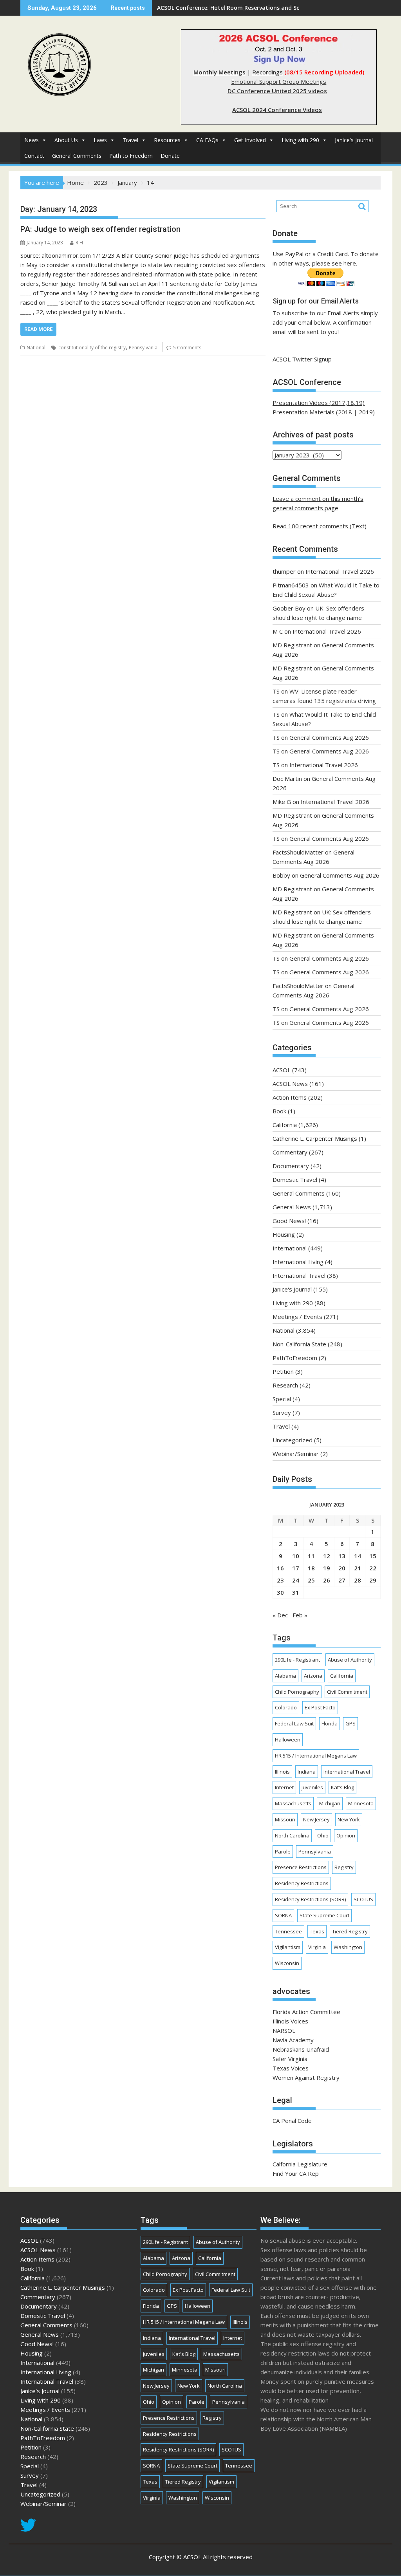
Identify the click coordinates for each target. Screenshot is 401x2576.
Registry (344, 1867)
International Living (298, 1262)
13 (342, 1556)
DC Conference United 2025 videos (277, 91)
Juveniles (312, 1787)
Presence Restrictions (301, 1867)
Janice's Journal (354, 140)
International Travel (299, 1275)
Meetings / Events (297, 1317)
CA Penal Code (292, 2121)
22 (373, 1568)
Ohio (323, 1835)
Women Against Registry (306, 2077)
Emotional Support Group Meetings (279, 81)
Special (282, 1399)
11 (311, 1556)
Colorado (286, 1707)
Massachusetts (293, 1803)
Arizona (313, 1676)
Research (285, 1385)
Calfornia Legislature (300, 2164)
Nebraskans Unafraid (301, 2049)
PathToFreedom (295, 1358)
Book (279, 1111)
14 (358, 1556)
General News (292, 1207)
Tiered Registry (350, 1931)
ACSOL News (290, 1084)
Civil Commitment (347, 1692)
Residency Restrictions (302, 1883)
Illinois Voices (290, 2021)
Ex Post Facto (320, 1707)
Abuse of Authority (350, 1660)
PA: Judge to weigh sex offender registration (100, 229)
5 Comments (187, 348)
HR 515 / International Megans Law (316, 1756)
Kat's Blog (342, 1787)
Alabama (285, 1676)
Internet (284, 1787)
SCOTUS (363, 1899)
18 (311, 1568)
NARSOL (284, 2030)
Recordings (267, 72)
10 (296, 1556)
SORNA (283, 1915)
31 (296, 1592)
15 (373, 1556)
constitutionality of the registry (92, 348)
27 (342, 1580)
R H (79, 243)
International (290, 1248)
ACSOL (282, 1070)
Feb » (300, 1615)
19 (327, 1568)
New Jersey (316, 1819)
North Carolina (292, 1835)
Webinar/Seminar (296, 1454)
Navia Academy (293, 2040)
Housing (284, 1234)
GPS (350, 1723)
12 (327, 1556)
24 (296, 1580)
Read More (38, 329)
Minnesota (361, 1803)
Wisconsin (287, 1963)
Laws (100, 140)
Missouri (285, 1819)
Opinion (346, 1835)
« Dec (280, 1615)
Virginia (317, 1947)
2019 (366, 412)
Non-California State (299, 1344)
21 (358, 1568)
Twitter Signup (312, 359)
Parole (283, 1852)
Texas (317, 1931)
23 (280, 1580)
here (350, 263)
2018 (345, 412)
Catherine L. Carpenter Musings (315, 1138)
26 (327, 1580)
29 (373, 1580)
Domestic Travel (295, 1180)
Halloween (288, 1740)
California (285, 1125)
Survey (282, 1413)
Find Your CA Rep (296, 2173)
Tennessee (288, 1931)
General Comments (77, 156)
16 (280, 1568)
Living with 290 (300, 140)
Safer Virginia (290, 2059)
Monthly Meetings (219, 72)
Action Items (290, 1097)
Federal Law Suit (294, 1723)
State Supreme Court (324, 1915)
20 (342, 1568)
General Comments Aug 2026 (329, 737)
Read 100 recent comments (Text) (320, 526)
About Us (66, 140)
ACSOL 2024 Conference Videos (277, 110)
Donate (170, 156)
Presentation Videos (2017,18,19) (319, 403)
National (36, 348)
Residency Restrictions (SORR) (310, 1899)
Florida (330, 1723)
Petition (283, 1371)
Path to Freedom (131, 156)
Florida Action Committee (306, 2012)
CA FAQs (207, 140)
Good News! (289, 1221)
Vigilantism (288, 1947)
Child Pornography (297, 1692)
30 (280, 1592)
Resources (167, 140)
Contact (34, 156)
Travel (130, 140)
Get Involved (250, 140)
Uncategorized (293, 1440)
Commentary (290, 1152)
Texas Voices (291, 2068)
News (32, 140)
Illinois (282, 1772)
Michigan (330, 1803)
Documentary (291, 1166)
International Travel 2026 (340, 571)
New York (349, 1819)
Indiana (307, 1772)
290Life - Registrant (297, 1660)
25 (311, 1580)
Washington (348, 1947)
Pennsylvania (143, 348)
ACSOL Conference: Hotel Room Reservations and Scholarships (242, 8)
